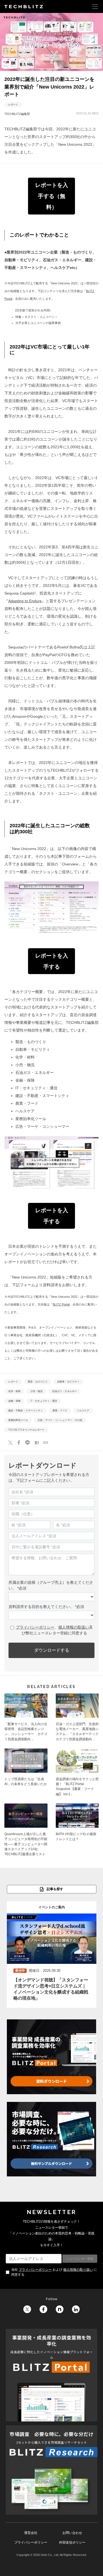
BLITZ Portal (61, 1304)
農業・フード (60, 1411)
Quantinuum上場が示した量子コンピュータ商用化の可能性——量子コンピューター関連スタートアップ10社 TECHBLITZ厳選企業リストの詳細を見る (26, 1832)
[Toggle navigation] (95, 6)
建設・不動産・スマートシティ (26, 1411)
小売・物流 (36, 1392)
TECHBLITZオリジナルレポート (26, 1430)
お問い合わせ (72, 2533)
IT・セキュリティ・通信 (44, 1401)
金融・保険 (14, 1401)
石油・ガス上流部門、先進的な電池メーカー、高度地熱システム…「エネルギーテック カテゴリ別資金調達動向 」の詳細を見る (77, 1719)
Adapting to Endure (25, 601)
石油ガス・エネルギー (65, 1392)
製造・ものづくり (38, 1382)
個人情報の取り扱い (78, 2270)
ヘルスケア (83, 1411)
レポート (13, 105)
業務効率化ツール (18, 1420)
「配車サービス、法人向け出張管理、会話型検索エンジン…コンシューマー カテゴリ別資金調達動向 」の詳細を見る (26, 1719)
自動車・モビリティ (68, 1382)
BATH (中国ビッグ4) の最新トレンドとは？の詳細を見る (77, 1832)
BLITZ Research (51, 2470)
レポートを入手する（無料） (52, 196)
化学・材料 (14, 1392)
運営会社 (31, 2533)
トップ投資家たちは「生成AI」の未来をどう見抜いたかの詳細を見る (26, 1774)
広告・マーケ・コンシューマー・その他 (60, 1420)
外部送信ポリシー (72, 2542)
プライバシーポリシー (35, 2270)
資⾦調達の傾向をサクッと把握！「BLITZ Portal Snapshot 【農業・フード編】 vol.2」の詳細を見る (77, 1774)
